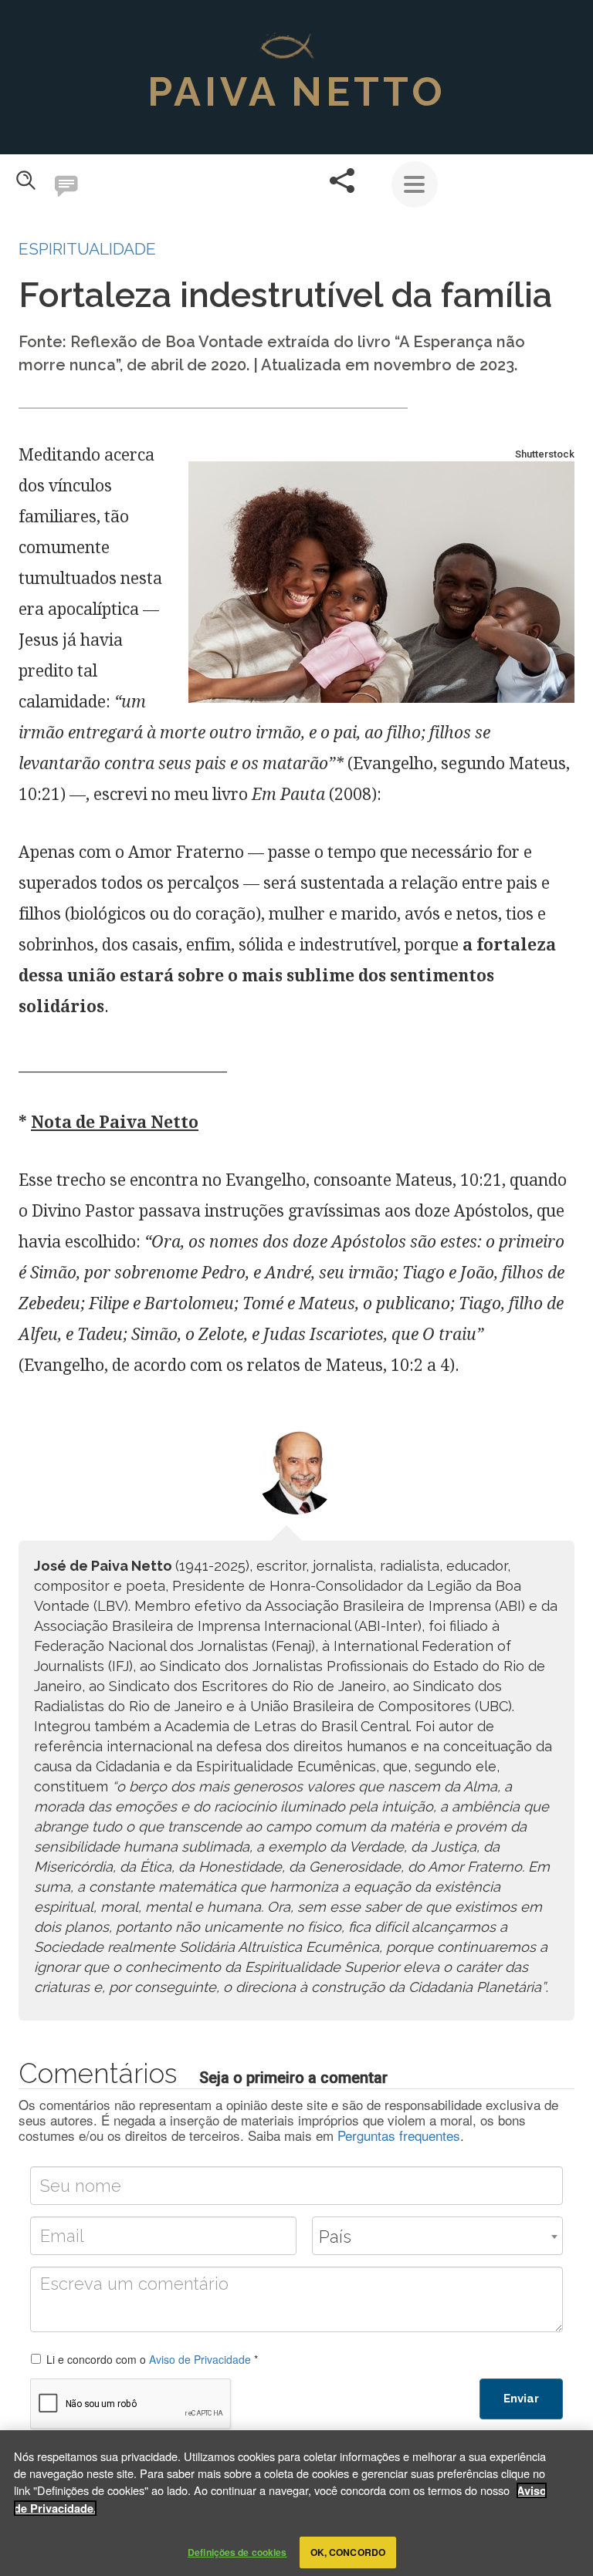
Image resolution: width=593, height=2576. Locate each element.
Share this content (342, 181)
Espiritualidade (87, 249)
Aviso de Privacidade (200, 2359)
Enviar (521, 2399)
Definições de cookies (237, 2552)
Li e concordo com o (152, 2359)
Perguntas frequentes (399, 2135)
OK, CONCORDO (348, 2552)
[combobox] (437, 2236)
